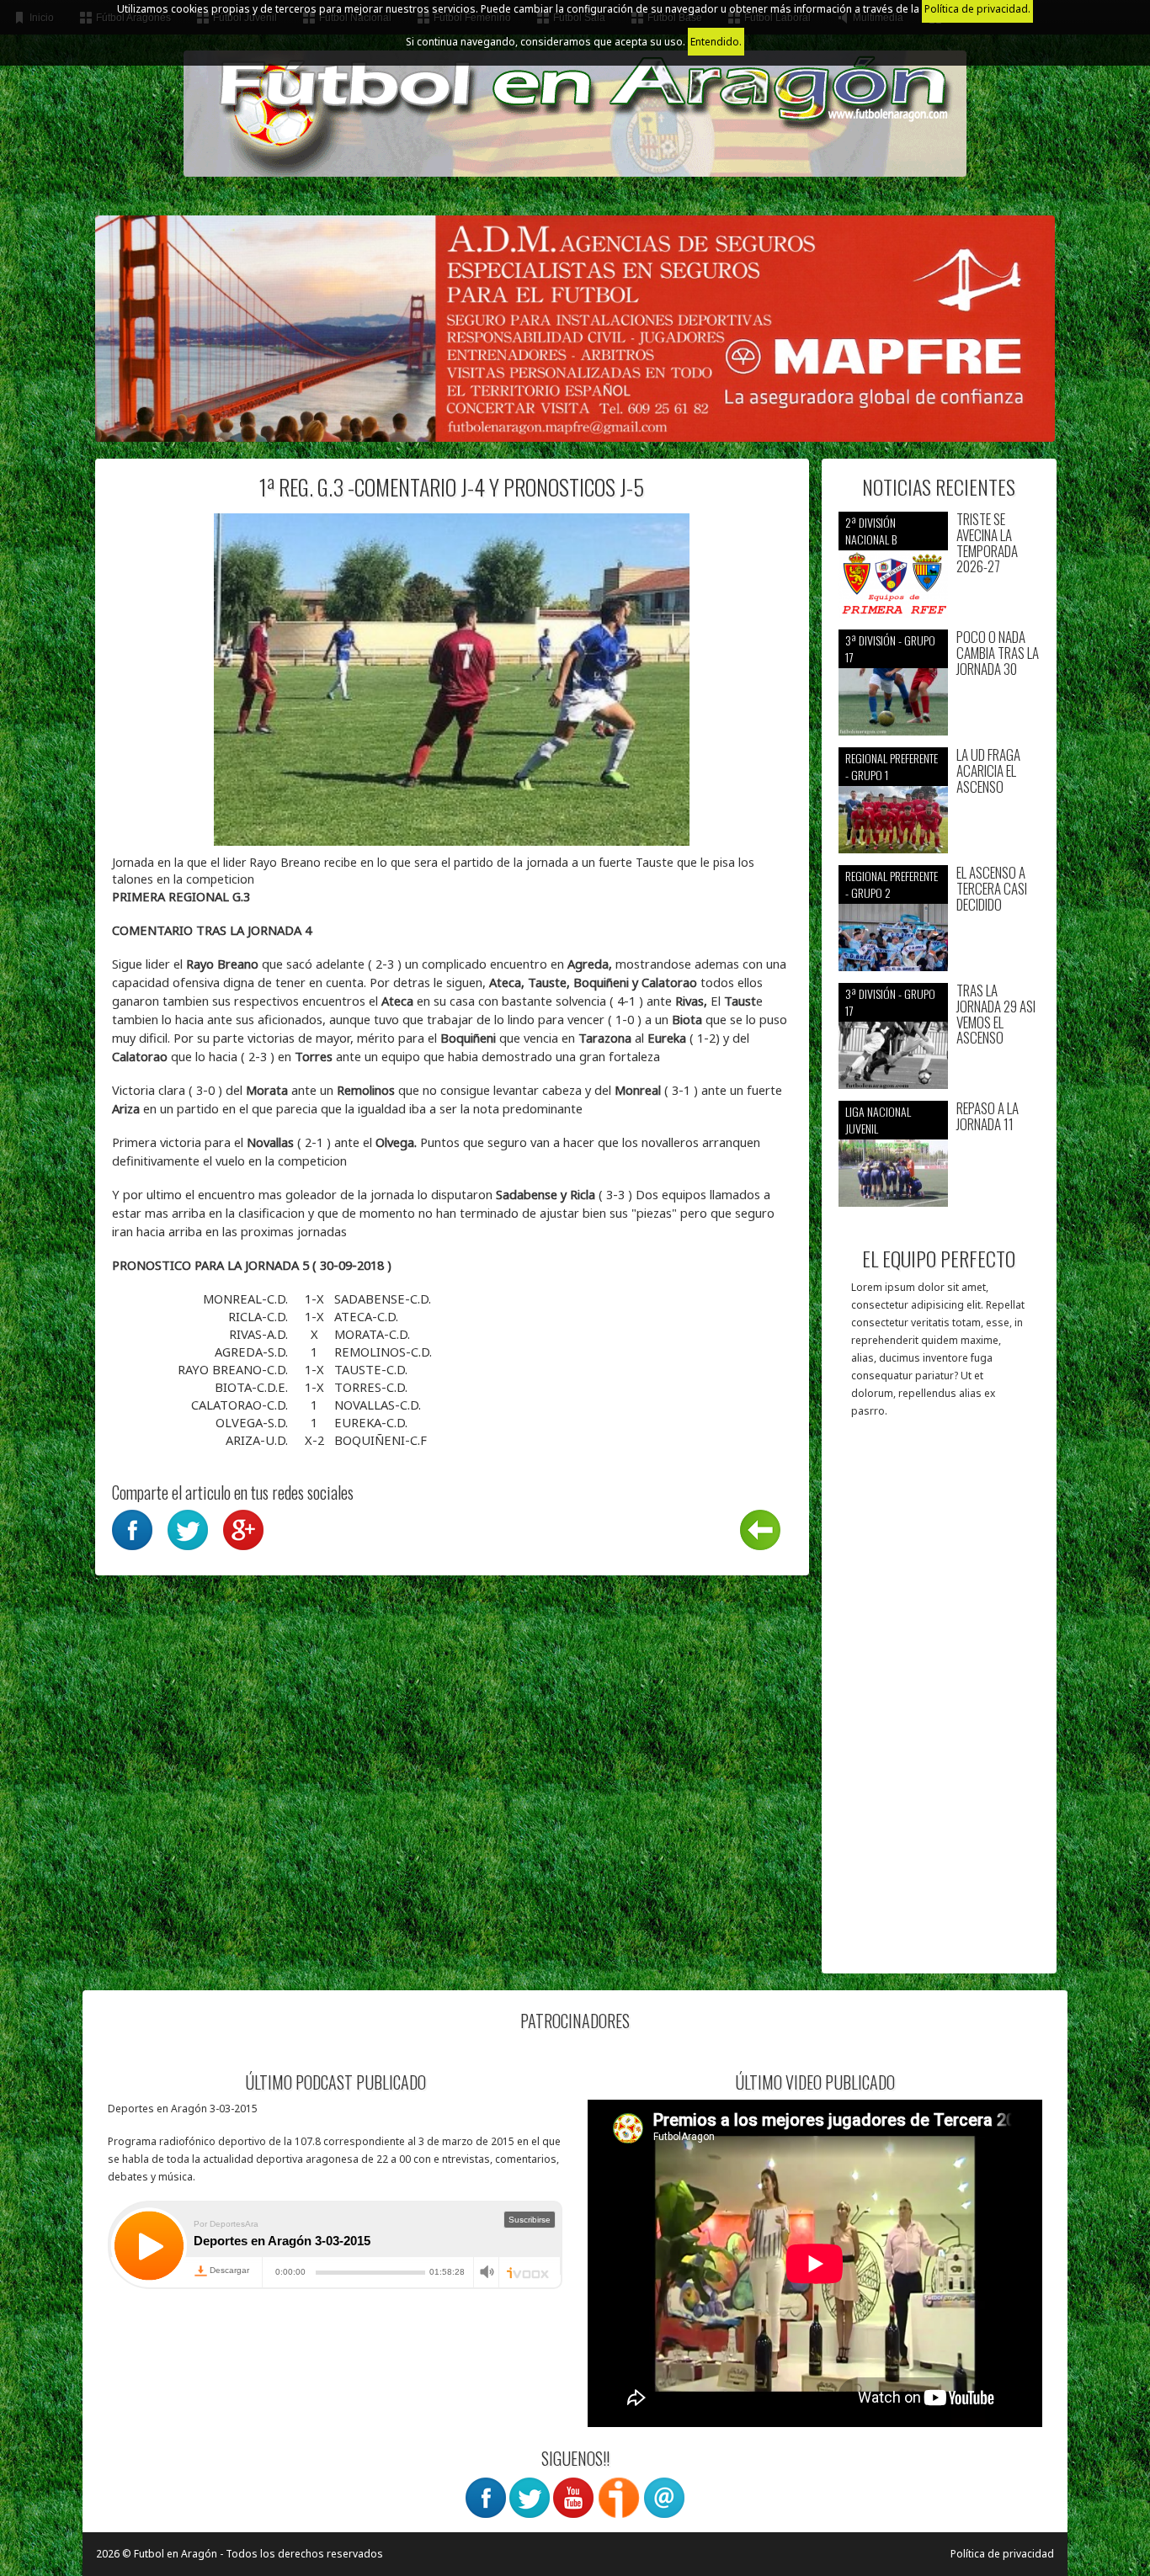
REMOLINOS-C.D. (383, 1352)
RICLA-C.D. (260, 1316)
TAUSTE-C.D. (371, 1369)
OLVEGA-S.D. (253, 1422)
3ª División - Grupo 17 (890, 648)
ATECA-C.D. (366, 1316)
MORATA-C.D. (372, 1334)
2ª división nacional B (871, 531)
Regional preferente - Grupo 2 (892, 884)
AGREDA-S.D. (253, 1352)
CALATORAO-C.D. (241, 1405)
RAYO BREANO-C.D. (234, 1369)
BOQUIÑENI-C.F (381, 1440)
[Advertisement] (939, 1704)
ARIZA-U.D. (258, 1440)
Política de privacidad (1002, 2554)
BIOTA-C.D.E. (253, 1387)
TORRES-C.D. (371, 1387)
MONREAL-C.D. (247, 1299)
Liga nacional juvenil (878, 1120)
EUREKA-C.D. (371, 1422)
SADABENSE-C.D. (383, 1299)
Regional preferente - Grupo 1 (892, 766)
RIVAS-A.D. (260, 1334)
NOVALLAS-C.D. (378, 1405)
